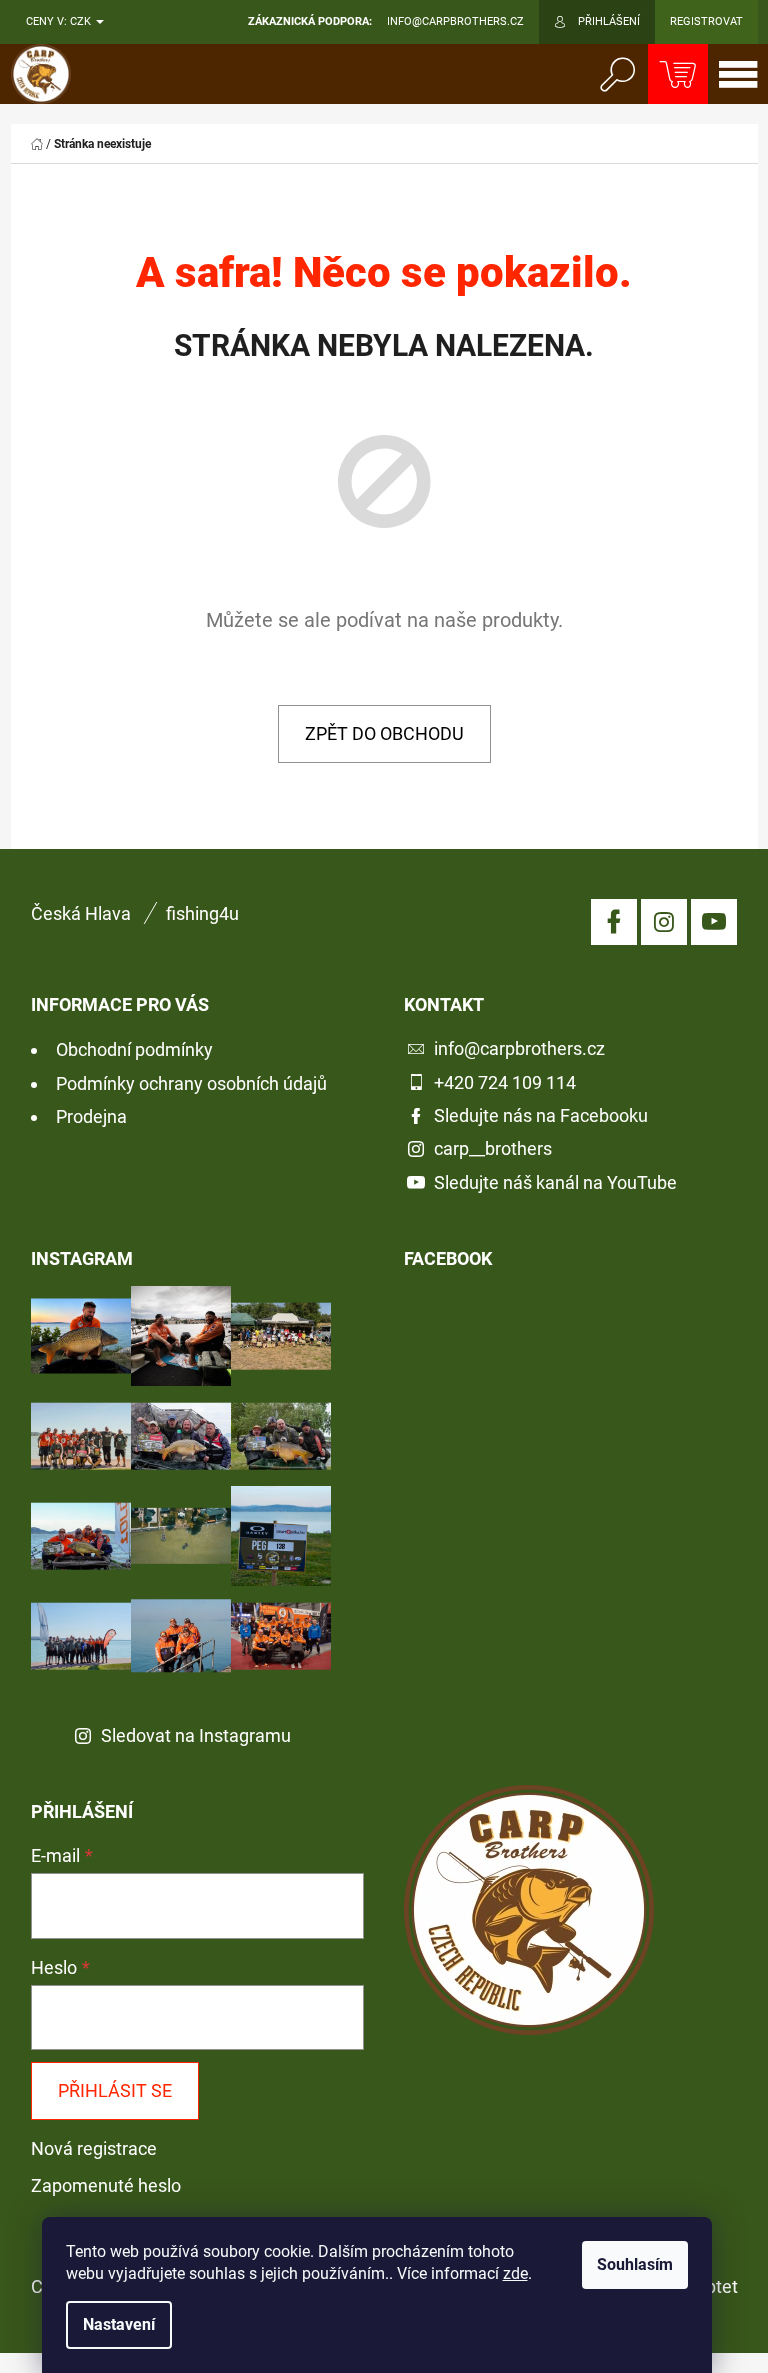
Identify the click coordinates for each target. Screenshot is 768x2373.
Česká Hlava (81, 913)
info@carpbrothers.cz (519, 1048)
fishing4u (202, 913)
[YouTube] (714, 922)
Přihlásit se (115, 2090)
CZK (82, 21)
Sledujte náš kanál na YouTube (555, 1182)
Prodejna (91, 1116)
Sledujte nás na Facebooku (541, 1115)
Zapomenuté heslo (106, 2185)
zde (515, 2273)
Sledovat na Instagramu (196, 1735)
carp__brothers (493, 1148)
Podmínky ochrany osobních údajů (191, 1083)
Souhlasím (635, 2264)
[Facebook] (614, 922)
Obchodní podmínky (134, 1049)
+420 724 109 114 (505, 1082)
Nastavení (119, 2324)
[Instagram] (664, 922)
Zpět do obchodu (384, 733)
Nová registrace (94, 2148)
